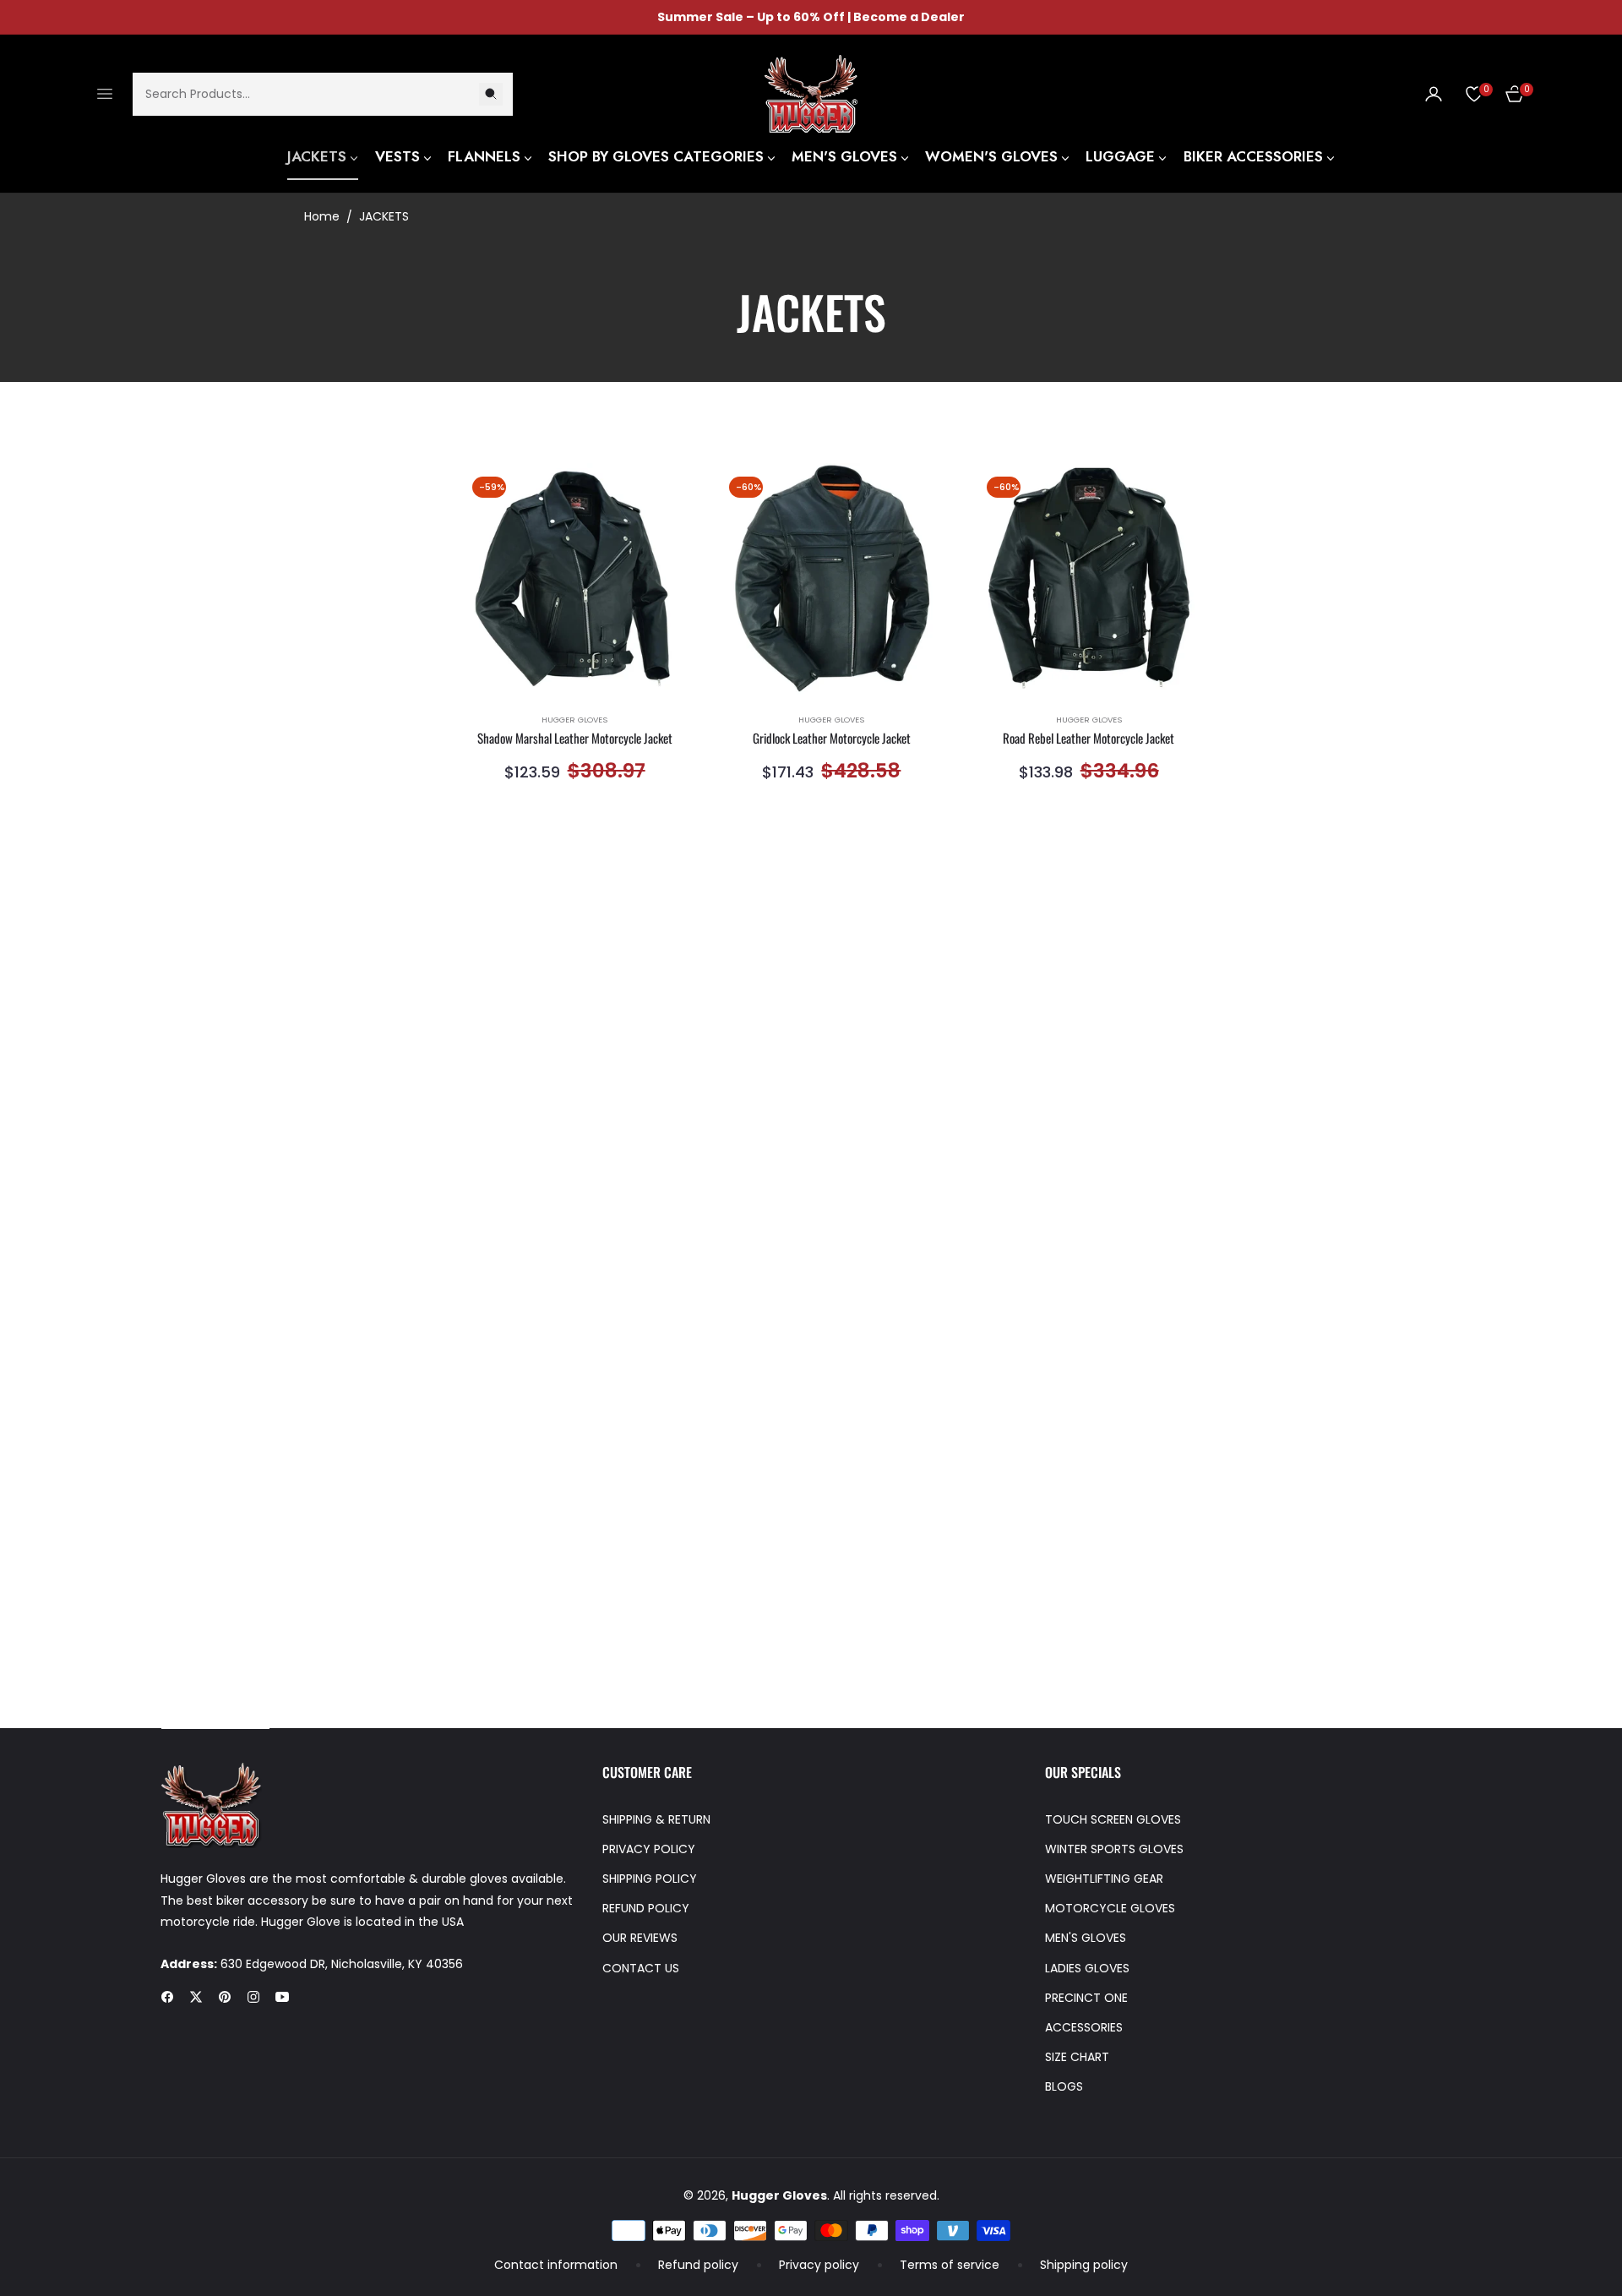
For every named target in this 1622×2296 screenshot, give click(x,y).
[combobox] (323, 93)
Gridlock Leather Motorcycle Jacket (832, 739)
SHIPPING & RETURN (656, 1819)
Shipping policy (1084, 2265)
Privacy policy (819, 2265)
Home (322, 216)
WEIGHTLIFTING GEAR (1104, 1879)
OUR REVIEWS (640, 1938)
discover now (215, 1718)
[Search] (491, 93)
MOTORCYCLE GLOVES (1110, 1908)
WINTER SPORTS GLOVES (1114, 1849)
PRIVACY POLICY (649, 1849)
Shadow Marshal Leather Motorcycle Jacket (575, 739)
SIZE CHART (1077, 2057)
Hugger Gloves (574, 720)
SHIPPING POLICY (650, 1879)
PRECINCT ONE (1086, 1998)
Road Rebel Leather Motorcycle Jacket (1089, 739)
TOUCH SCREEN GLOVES (1113, 1819)
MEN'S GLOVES (1086, 1938)
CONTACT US (641, 1968)
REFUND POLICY (646, 1908)
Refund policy (698, 2265)
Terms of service (950, 2265)
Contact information (556, 2265)
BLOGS (1064, 2086)
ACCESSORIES (1084, 2027)
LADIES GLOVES (1087, 1968)
